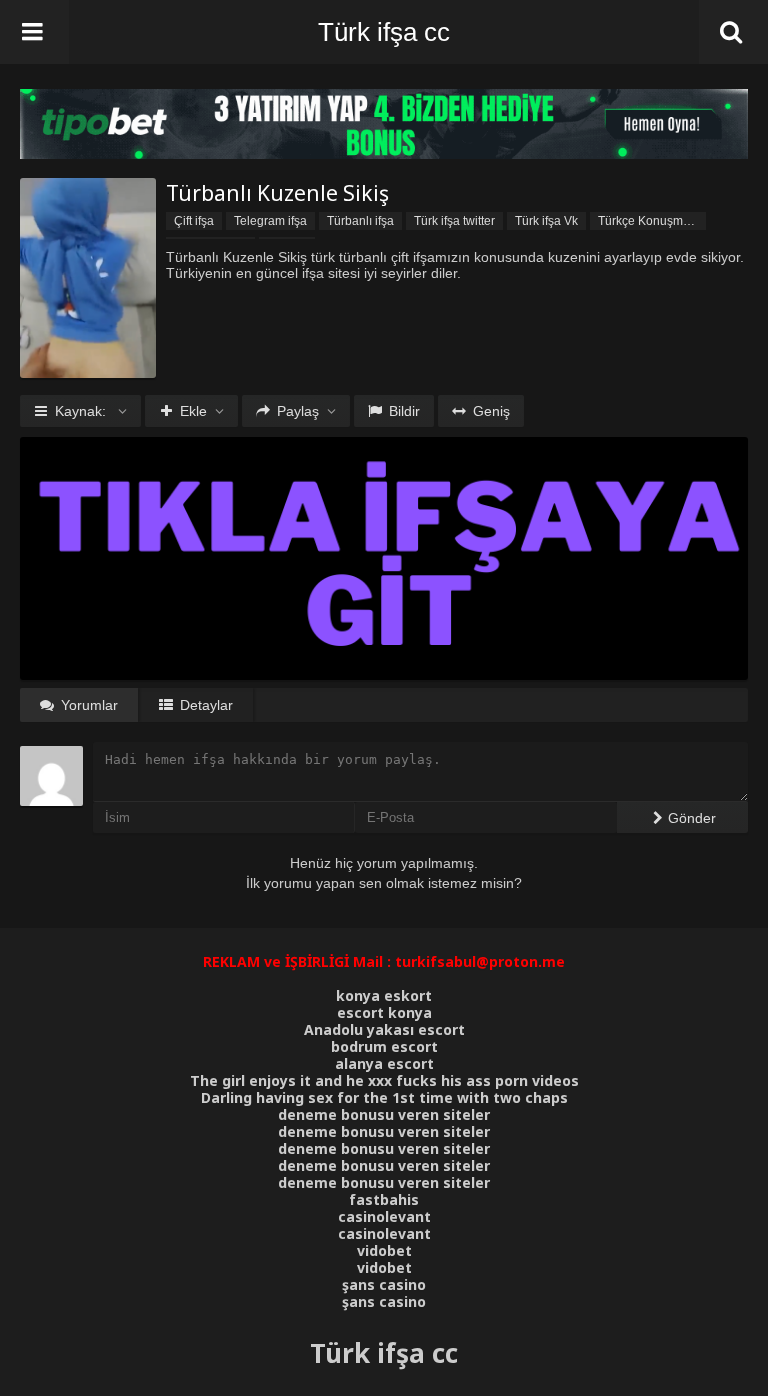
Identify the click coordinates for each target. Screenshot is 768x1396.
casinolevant (384, 1216)
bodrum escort (384, 1046)
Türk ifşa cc (384, 32)
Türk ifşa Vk (546, 221)
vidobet (384, 1250)
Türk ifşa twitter (454, 221)
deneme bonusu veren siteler (384, 1114)
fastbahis (384, 1199)
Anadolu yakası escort (384, 1029)
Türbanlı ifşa (360, 221)
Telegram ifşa (270, 221)
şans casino (384, 1284)
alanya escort (384, 1063)
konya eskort (384, 995)
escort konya (384, 1012)
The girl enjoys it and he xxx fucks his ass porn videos (384, 1080)
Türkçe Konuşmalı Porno (652, 221)
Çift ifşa (194, 221)
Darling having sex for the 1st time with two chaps (384, 1097)
